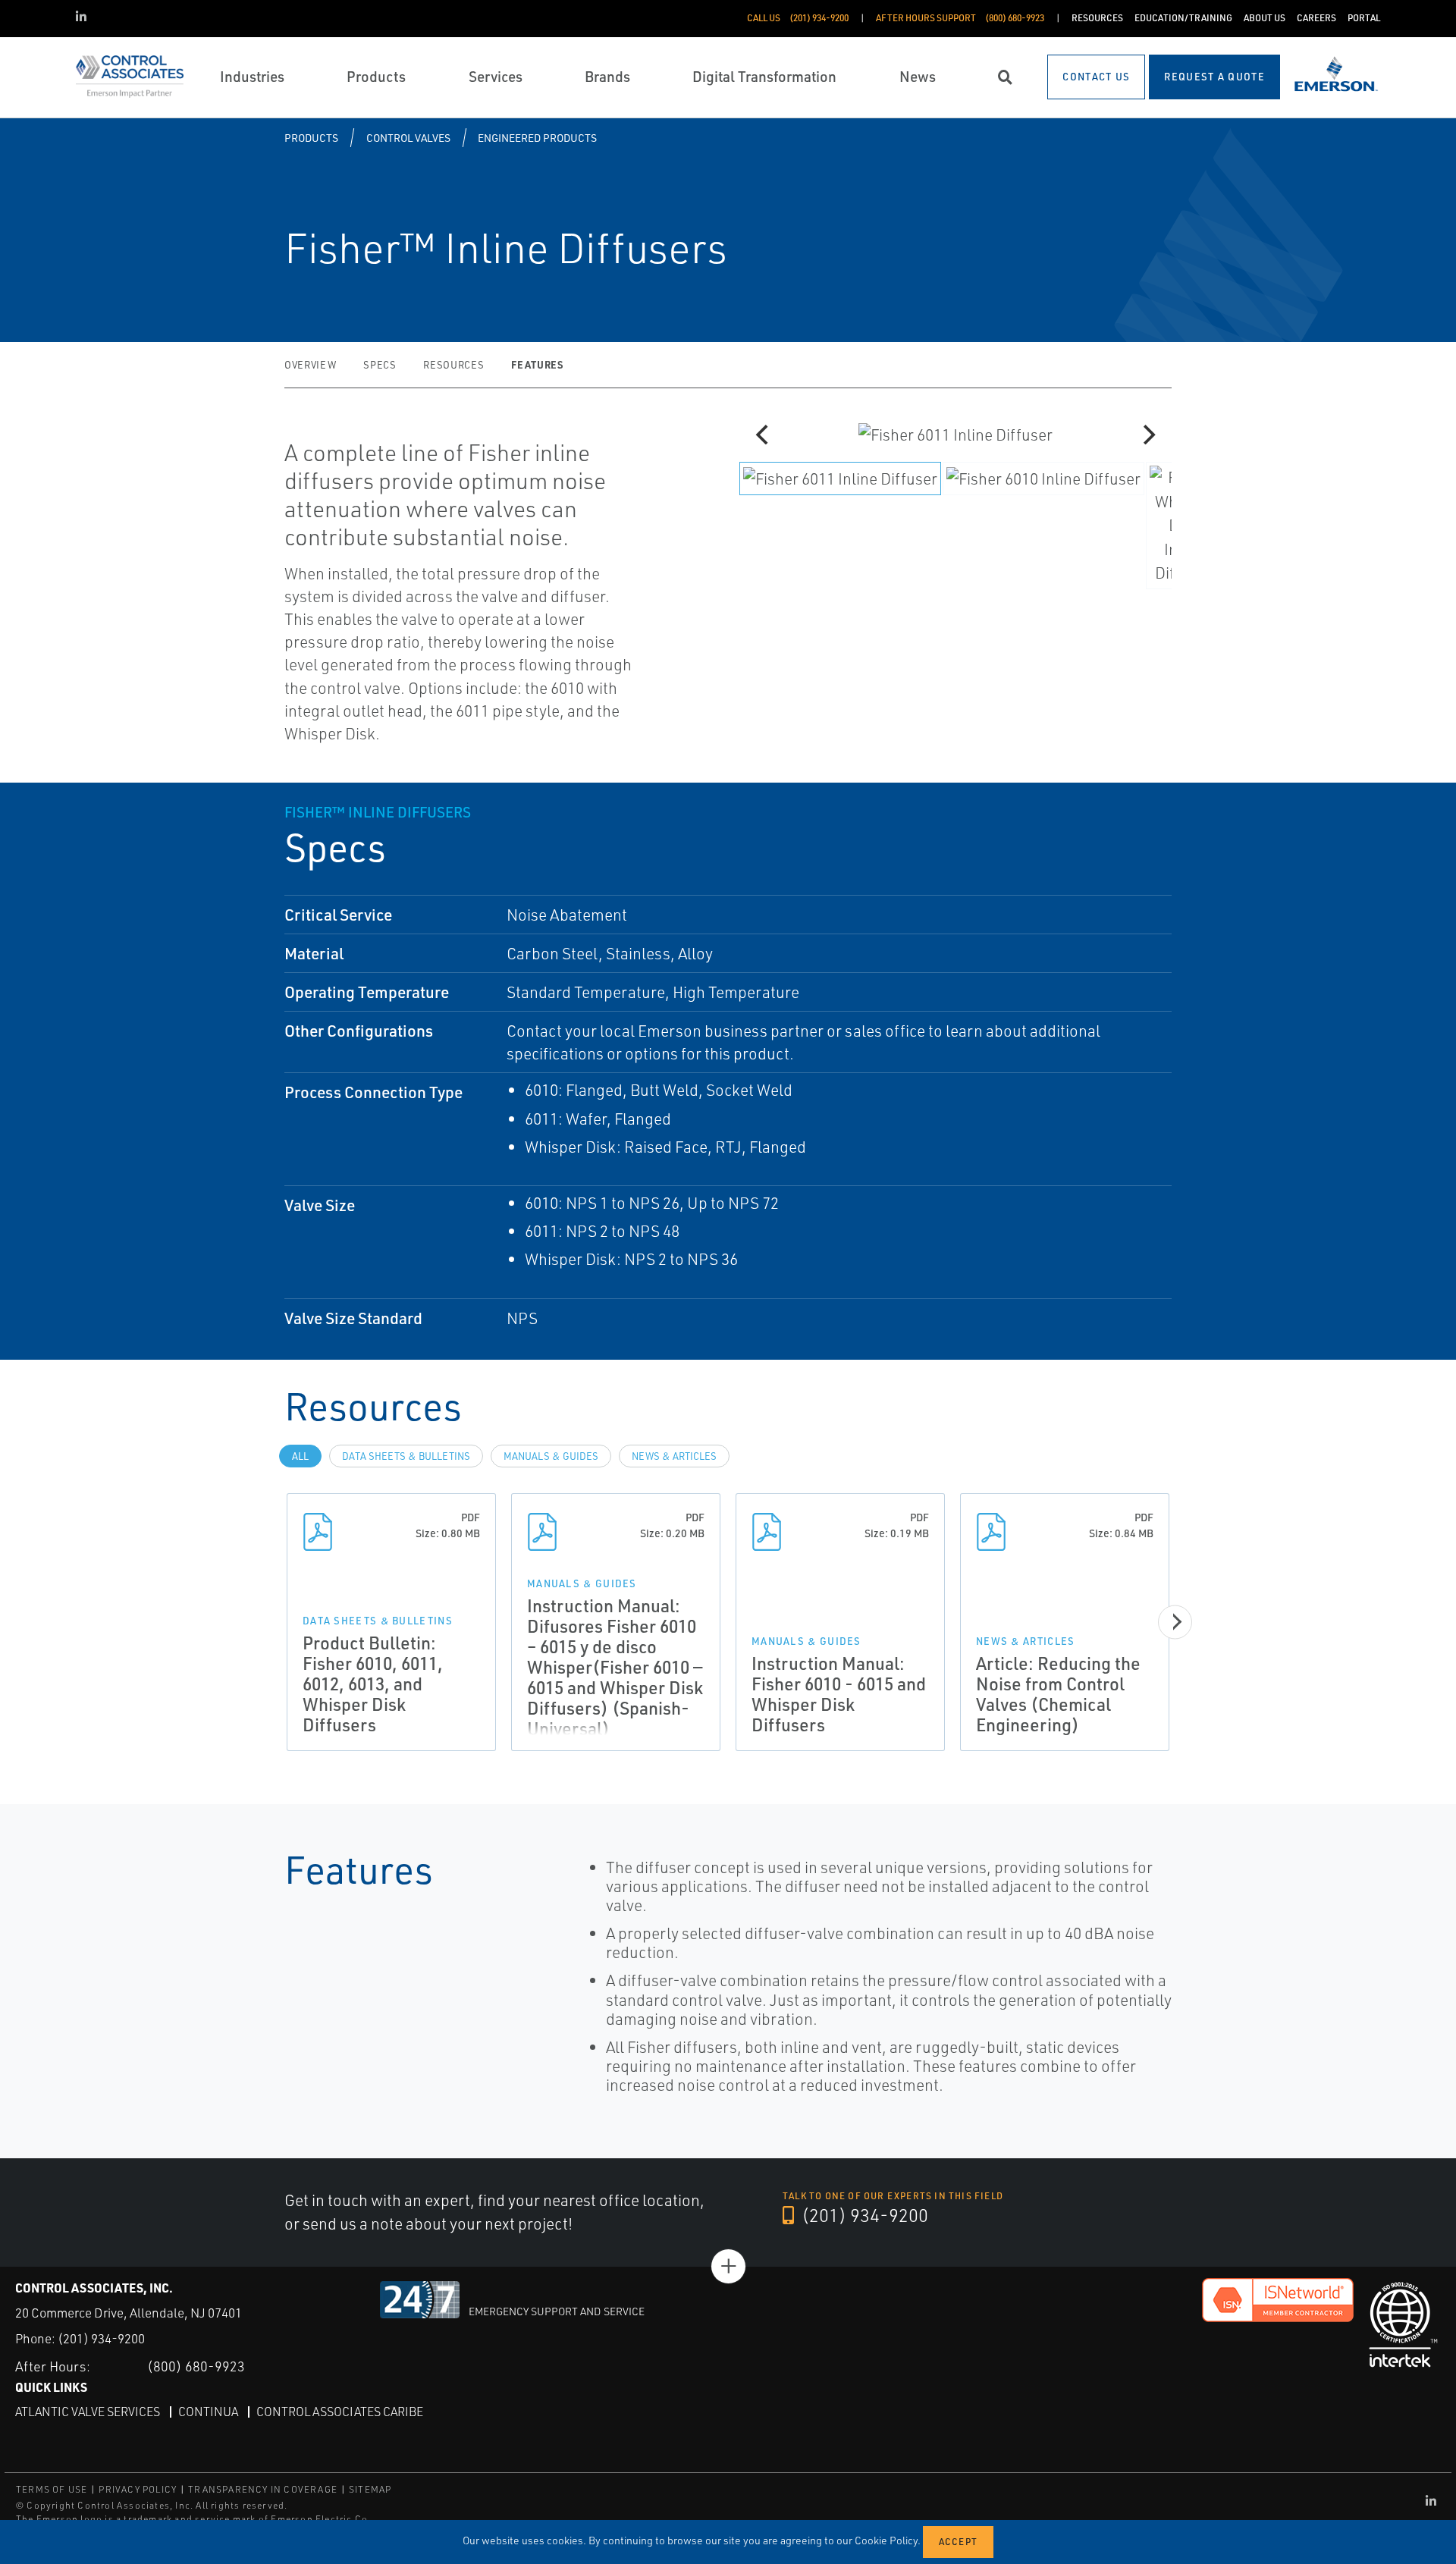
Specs (380, 365)
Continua (208, 2412)
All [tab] (300, 1456)
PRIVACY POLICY (138, 2489)
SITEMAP (370, 2489)
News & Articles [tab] (674, 1456)
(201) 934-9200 (863, 2215)
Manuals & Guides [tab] (551, 1456)
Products (311, 138)
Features (537, 364)
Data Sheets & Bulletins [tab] (406, 1456)
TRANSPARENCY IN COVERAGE (263, 2489)
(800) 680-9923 (196, 2366)
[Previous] (764, 435)
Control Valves (408, 138)
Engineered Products (537, 138)
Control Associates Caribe (340, 2412)
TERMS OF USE (52, 2489)
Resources (453, 365)
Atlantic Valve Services (88, 2412)
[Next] (1147, 435)
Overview (310, 365)
